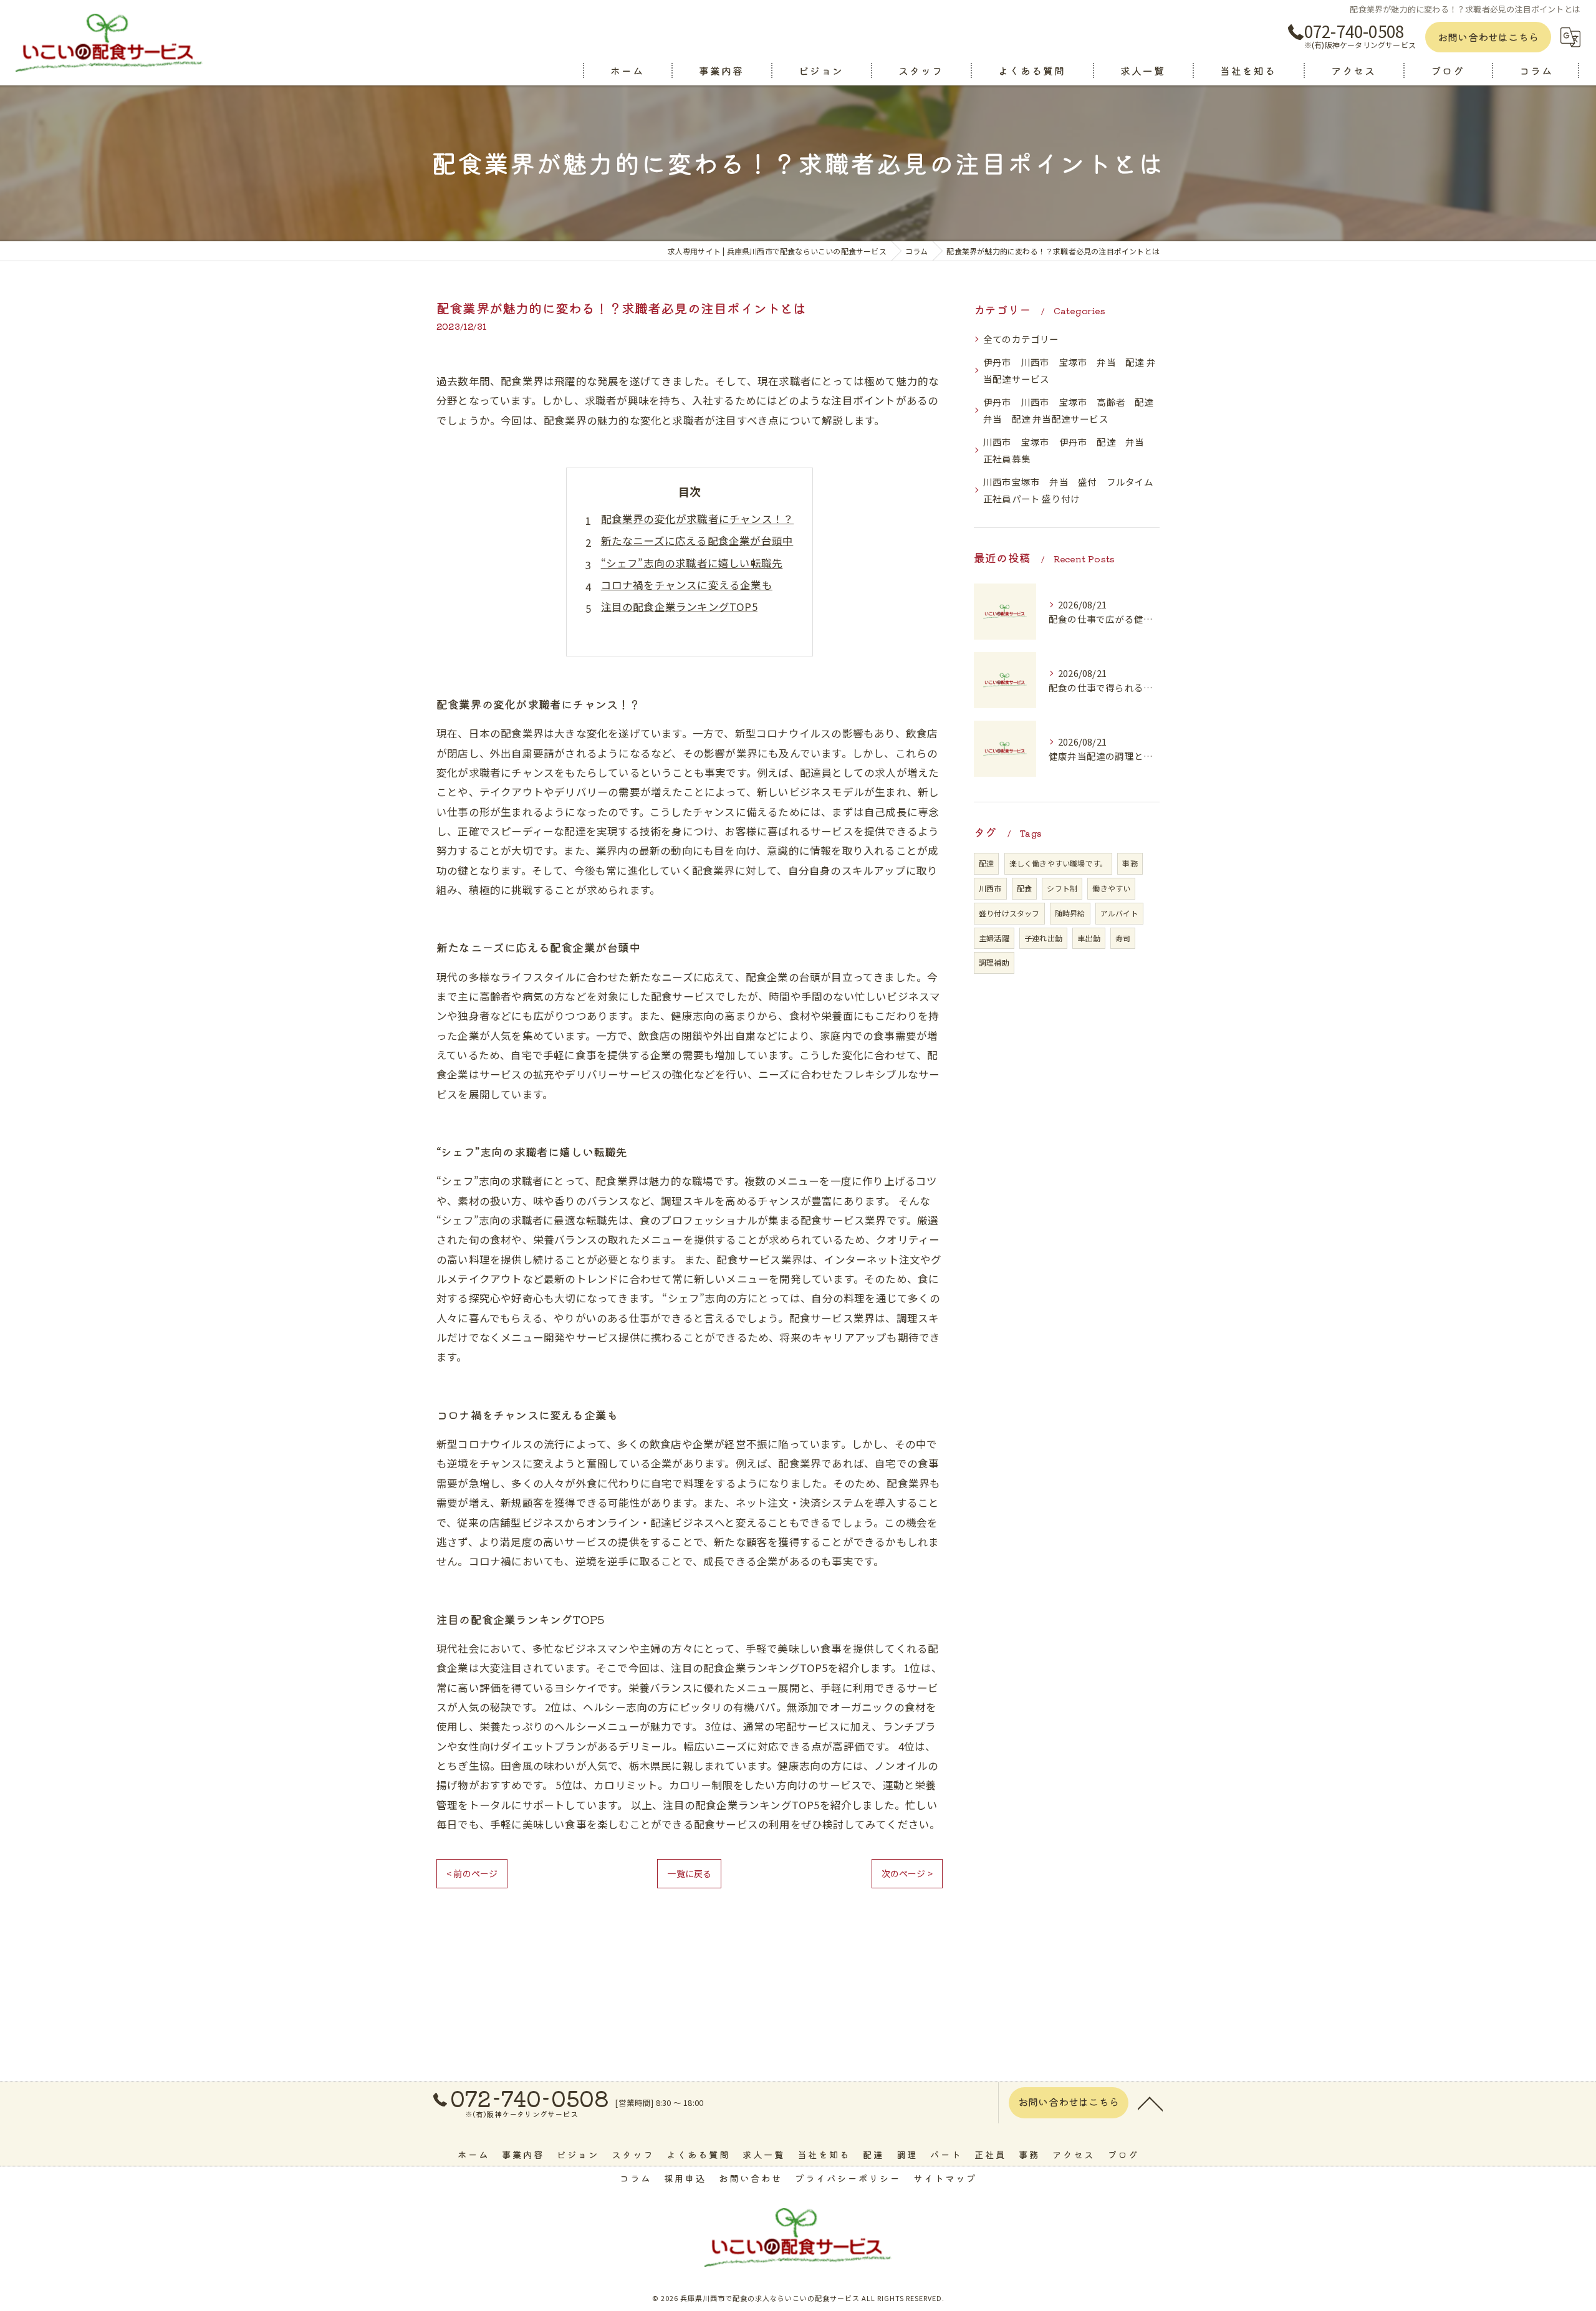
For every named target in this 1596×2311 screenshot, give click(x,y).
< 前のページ (472, 1873)
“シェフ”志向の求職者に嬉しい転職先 (692, 563)
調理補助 (994, 962)
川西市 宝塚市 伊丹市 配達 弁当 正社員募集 (1069, 450)
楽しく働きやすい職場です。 (1059, 863)
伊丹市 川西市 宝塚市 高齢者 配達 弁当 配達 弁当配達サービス (1071, 411)
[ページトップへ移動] (1150, 2103)
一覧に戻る (689, 1873)
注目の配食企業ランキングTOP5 (679, 607)
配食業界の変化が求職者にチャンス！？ (698, 519)
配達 (986, 863)
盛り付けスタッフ (1009, 913)
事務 (1130, 863)
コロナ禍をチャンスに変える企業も (687, 585)
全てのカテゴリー (1021, 339)
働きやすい (1111, 888)
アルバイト (1119, 913)
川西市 (990, 888)
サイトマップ (945, 2178)
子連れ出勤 (1043, 938)
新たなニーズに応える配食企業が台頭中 (697, 541)
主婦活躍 (994, 938)
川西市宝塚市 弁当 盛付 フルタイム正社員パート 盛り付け (1069, 490)
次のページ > (907, 1873)
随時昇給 (1070, 913)
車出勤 (1089, 938)
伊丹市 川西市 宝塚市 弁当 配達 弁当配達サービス (1070, 371)
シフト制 (1062, 888)
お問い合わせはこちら (1488, 37)
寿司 (1123, 938)
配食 (1024, 888)
